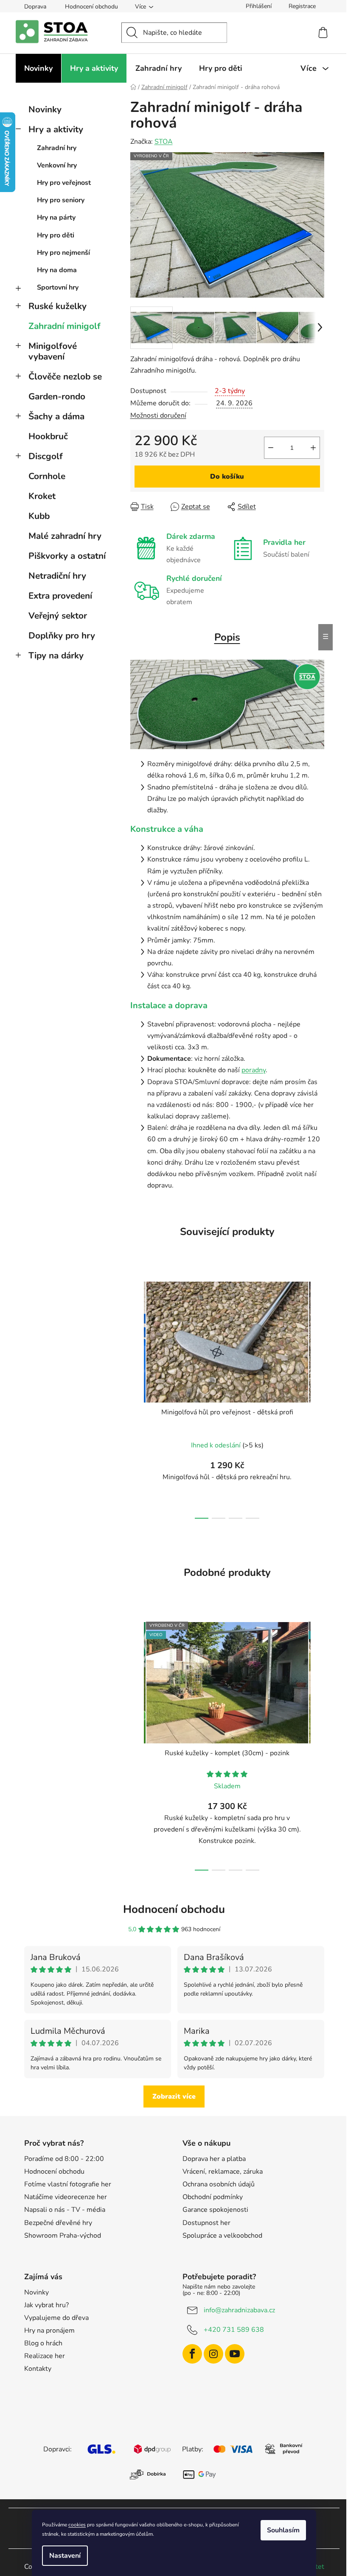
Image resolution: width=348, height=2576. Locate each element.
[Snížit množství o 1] (271, 448)
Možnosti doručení (158, 415)
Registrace (302, 6)
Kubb (39, 516)
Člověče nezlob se (65, 376)
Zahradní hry (57, 148)
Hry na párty (56, 217)
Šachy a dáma (56, 416)
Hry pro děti (56, 235)
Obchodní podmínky (213, 2197)
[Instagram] (213, 2354)
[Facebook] (192, 2354)
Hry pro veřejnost (64, 183)
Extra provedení (60, 596)
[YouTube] (235, 2354)
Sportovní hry (58, 287)
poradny (254, 1070)
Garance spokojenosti (215, 2210)
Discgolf (46, 456)
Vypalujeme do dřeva (56, 2318)
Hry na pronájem (49, 2331)
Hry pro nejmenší (63, 253)
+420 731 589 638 (234, 2330)
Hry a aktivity (56, 129)
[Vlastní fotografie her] (227, 704)
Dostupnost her (206, 2223)
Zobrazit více (174, 2096)
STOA (164, 142)
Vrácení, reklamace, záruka (223, 2172)
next (317, 1397)
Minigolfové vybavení (53, 351)
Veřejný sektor (58, 616)
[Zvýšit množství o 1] (313, 448)
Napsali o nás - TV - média (65, 2210)
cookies (77, 2525)
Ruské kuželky (58, 306)
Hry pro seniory (61, 200)
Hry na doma (57, 270)
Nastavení (65, 2556)
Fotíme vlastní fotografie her (68, 2184)
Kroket (42, 496)
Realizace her (45, 2356)
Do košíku (227, 477)
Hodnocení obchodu (91, 7)
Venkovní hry (57, 165)
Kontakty (38, 2369)
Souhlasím (283, 2530)
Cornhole (47, 476)
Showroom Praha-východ (63, 2236)
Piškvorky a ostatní (67, 556)
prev (137, 1397)
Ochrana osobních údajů (219, 2184)
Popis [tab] (227, 637)
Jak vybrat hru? (46, 2305)
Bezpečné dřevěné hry (58, 2223)
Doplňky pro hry (62, 636)
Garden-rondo (57, 396)
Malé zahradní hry (65, 536)
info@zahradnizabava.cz (239, 2310)
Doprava (35, 7)
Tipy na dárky (56, 655)
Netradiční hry (57, 576)
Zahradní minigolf (65, 326)
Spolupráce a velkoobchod (222, 2236)
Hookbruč (48, 436)
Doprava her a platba (214, 2159)
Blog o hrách (43, 2343)
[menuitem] (38, 68)
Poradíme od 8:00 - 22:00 (64, 2159)
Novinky (45, 109)
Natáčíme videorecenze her (66, 2197)
